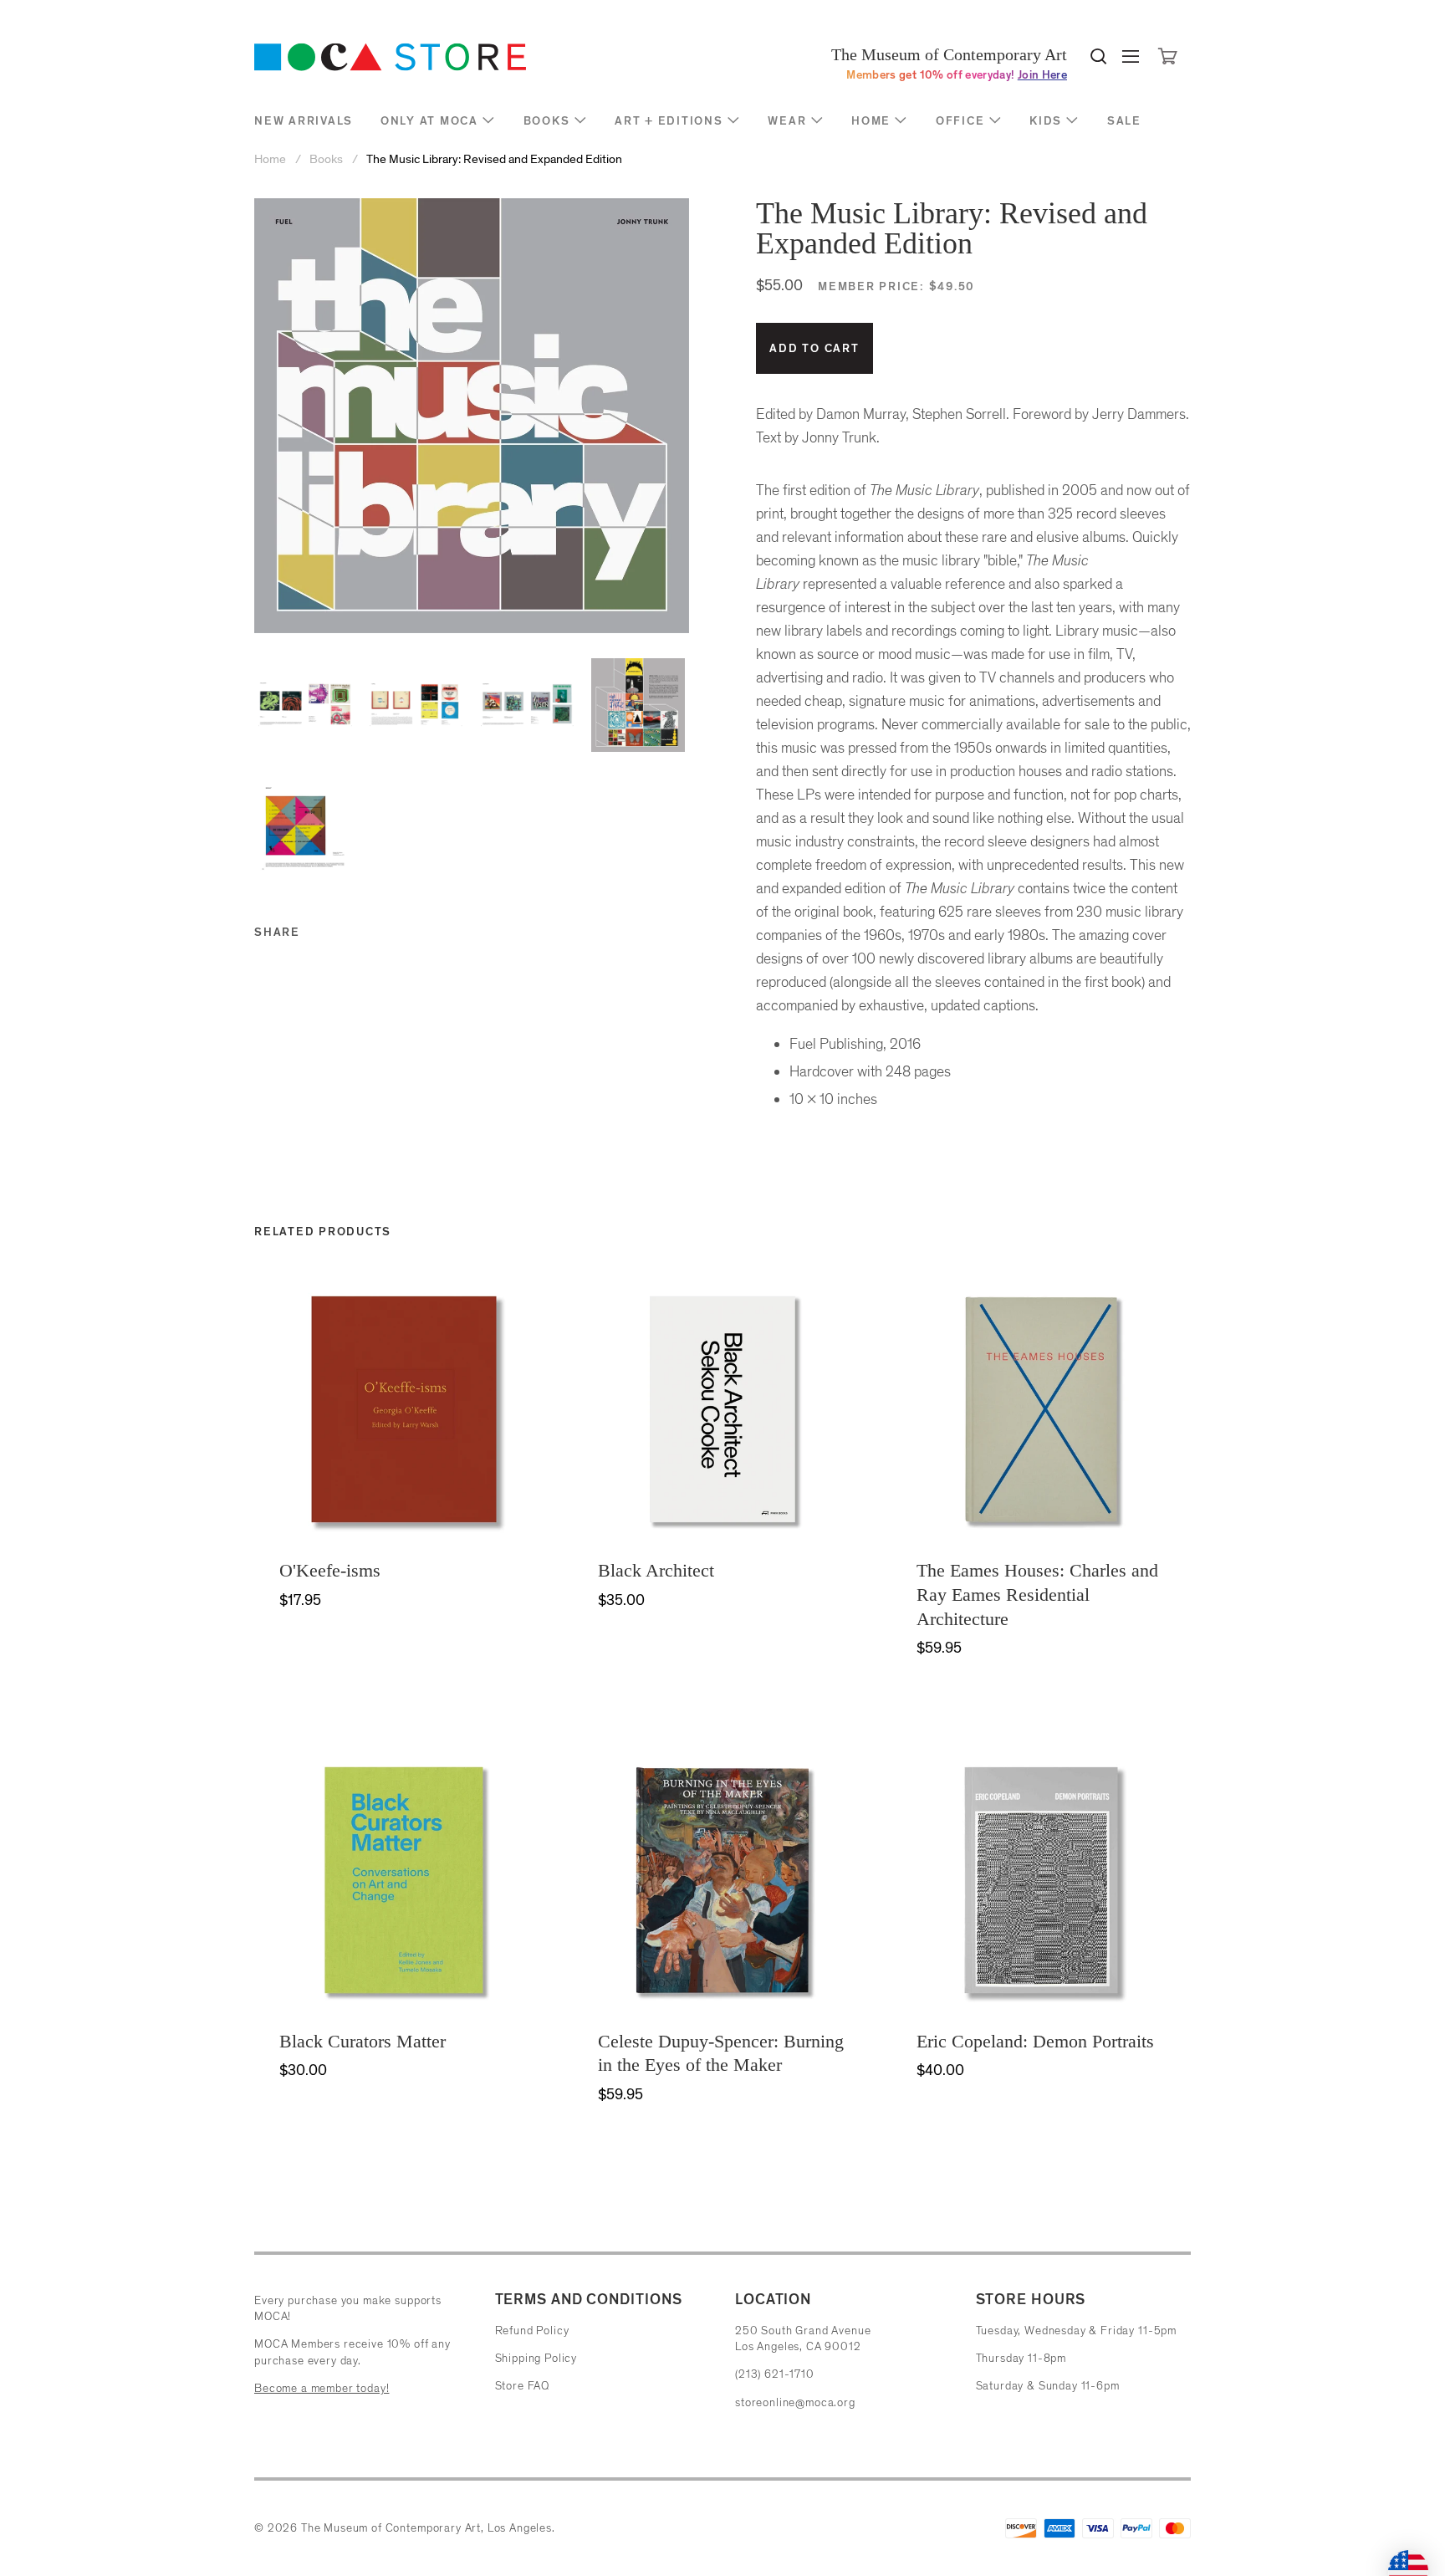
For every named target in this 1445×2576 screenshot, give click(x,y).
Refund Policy (532, 2331)
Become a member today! (322, 2388)
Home (871, 121)
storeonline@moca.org (795, 2402)
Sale (1124, 121)
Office (960, 121)
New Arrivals (304, 121)
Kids (1046, 121)
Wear (787, 121)
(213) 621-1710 (775, 2374)
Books (547, 121)
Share (277, 932)
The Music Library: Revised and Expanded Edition (494, 159)
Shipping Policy (536, 2358)
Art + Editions (669, 121)
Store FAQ (523, 2386)
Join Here (1042, 75)
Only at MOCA (429, 121)
